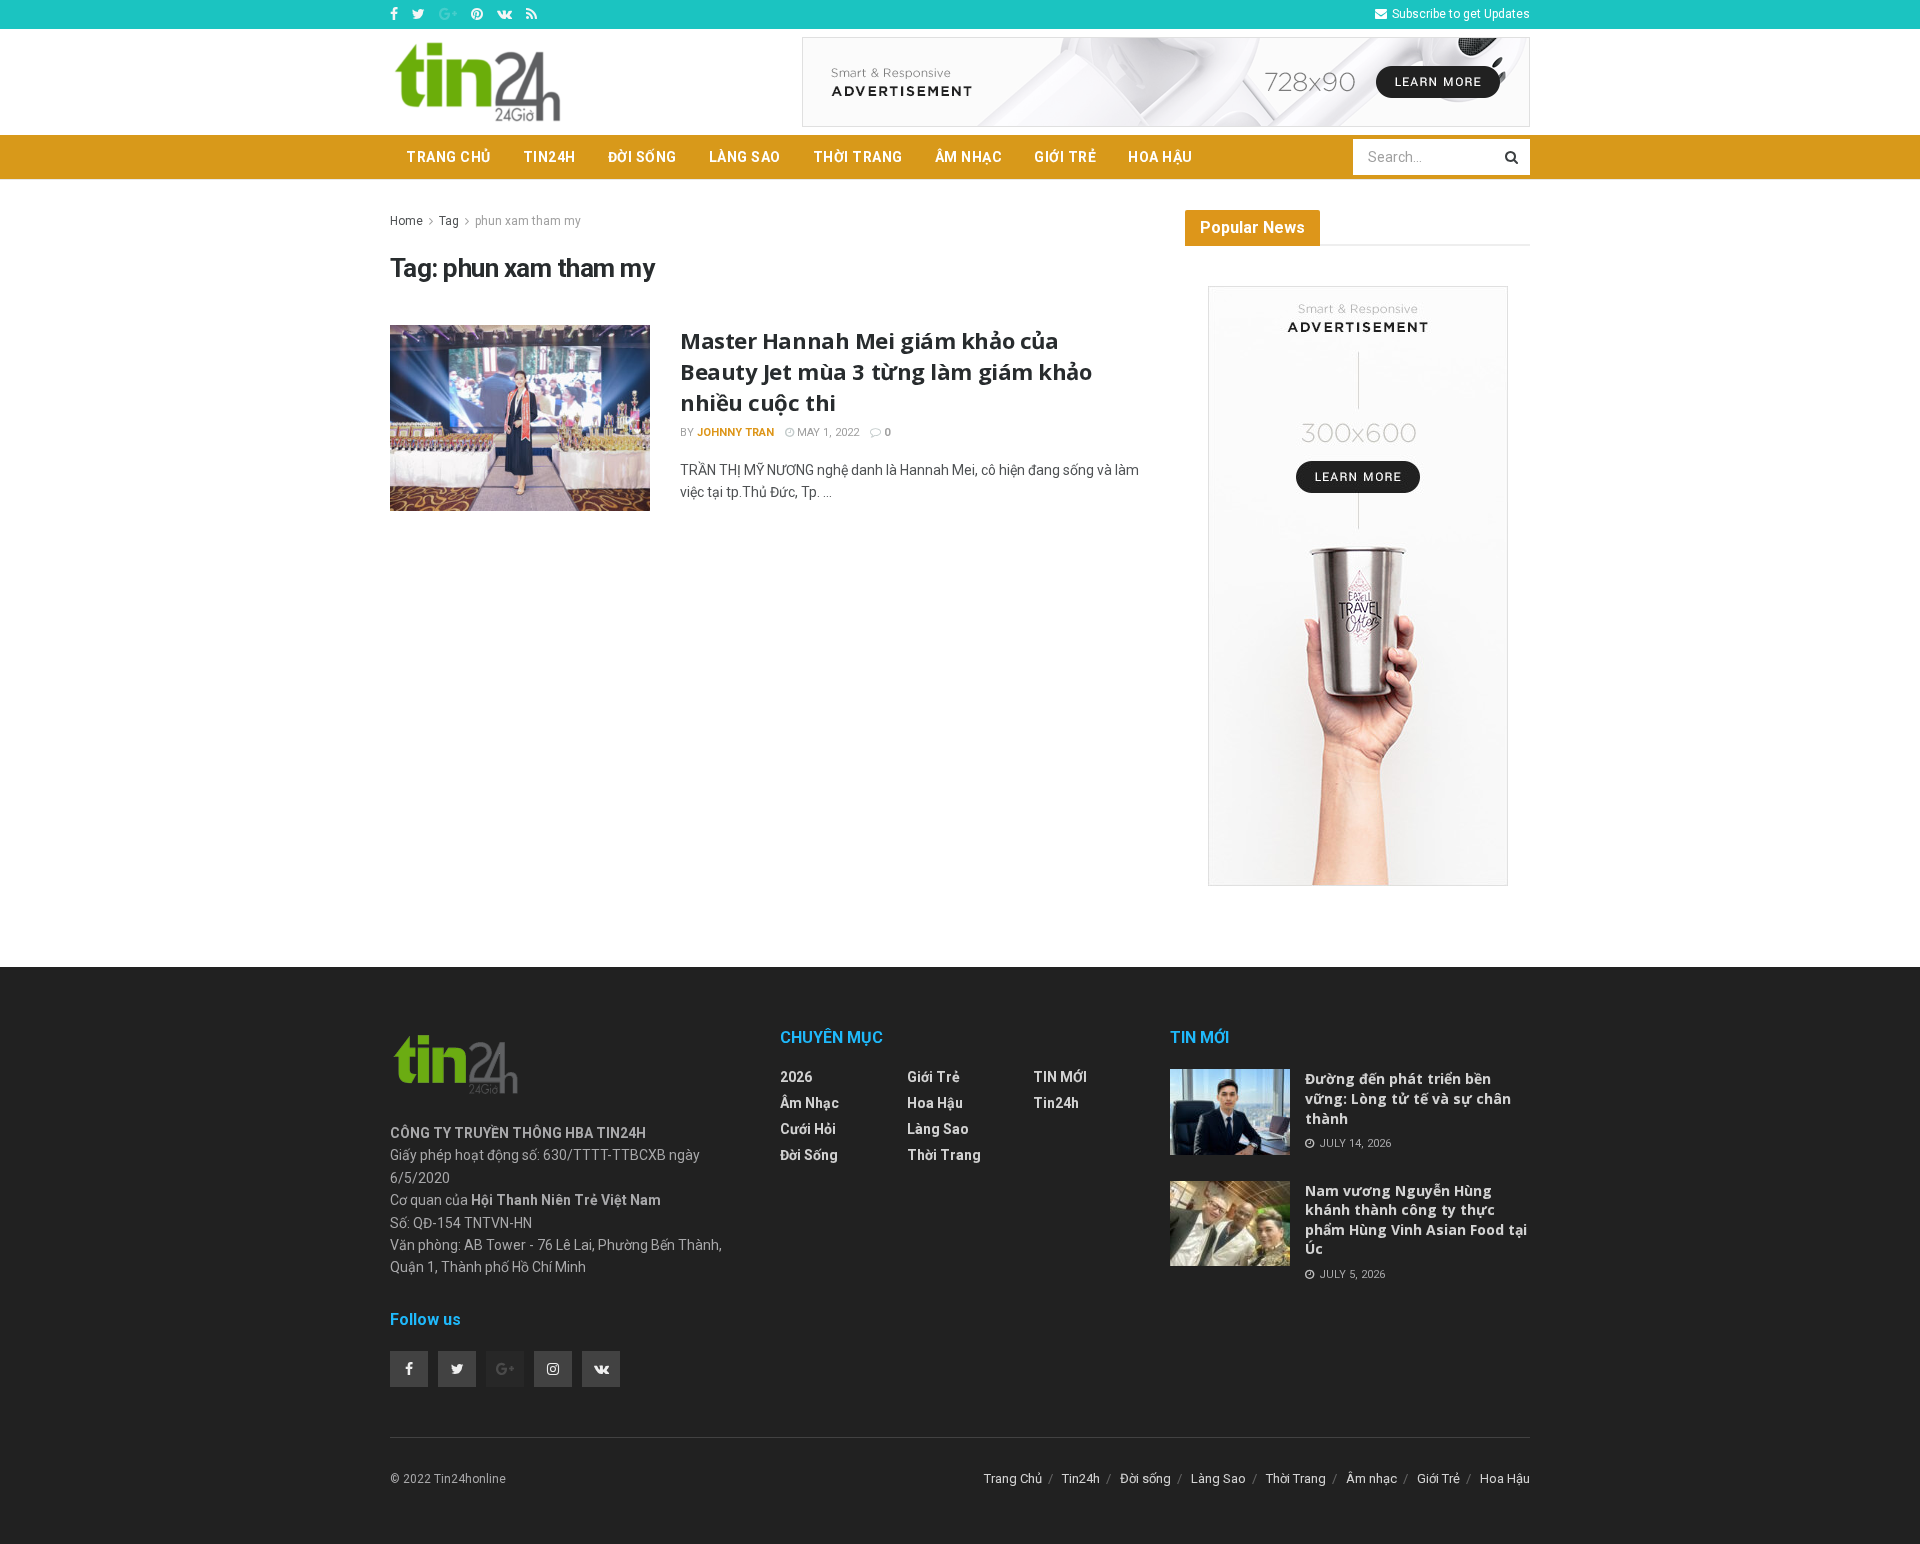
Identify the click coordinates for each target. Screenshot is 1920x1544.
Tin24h (549, 157)
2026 (796, 1077)
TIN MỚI (1060, 1077)
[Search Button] (1513, 157)
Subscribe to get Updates (1459, 14)
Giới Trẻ (1065, 157)
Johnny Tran (735, 432)
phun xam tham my (528, 221)
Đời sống (642, 157)
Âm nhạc (969, 157)
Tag (449, 221)
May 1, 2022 (826, 432)
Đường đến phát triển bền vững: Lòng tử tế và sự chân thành (1408, 1098)
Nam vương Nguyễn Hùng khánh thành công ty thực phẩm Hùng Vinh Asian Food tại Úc (1416, 1220)
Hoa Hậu (1160, 157)
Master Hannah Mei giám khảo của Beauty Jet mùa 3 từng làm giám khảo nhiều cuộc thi (886, 371)
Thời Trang (858, 157)
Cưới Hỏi (808, 1129)
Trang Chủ (448, 157)
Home (406, 221)
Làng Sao (745, 157)
